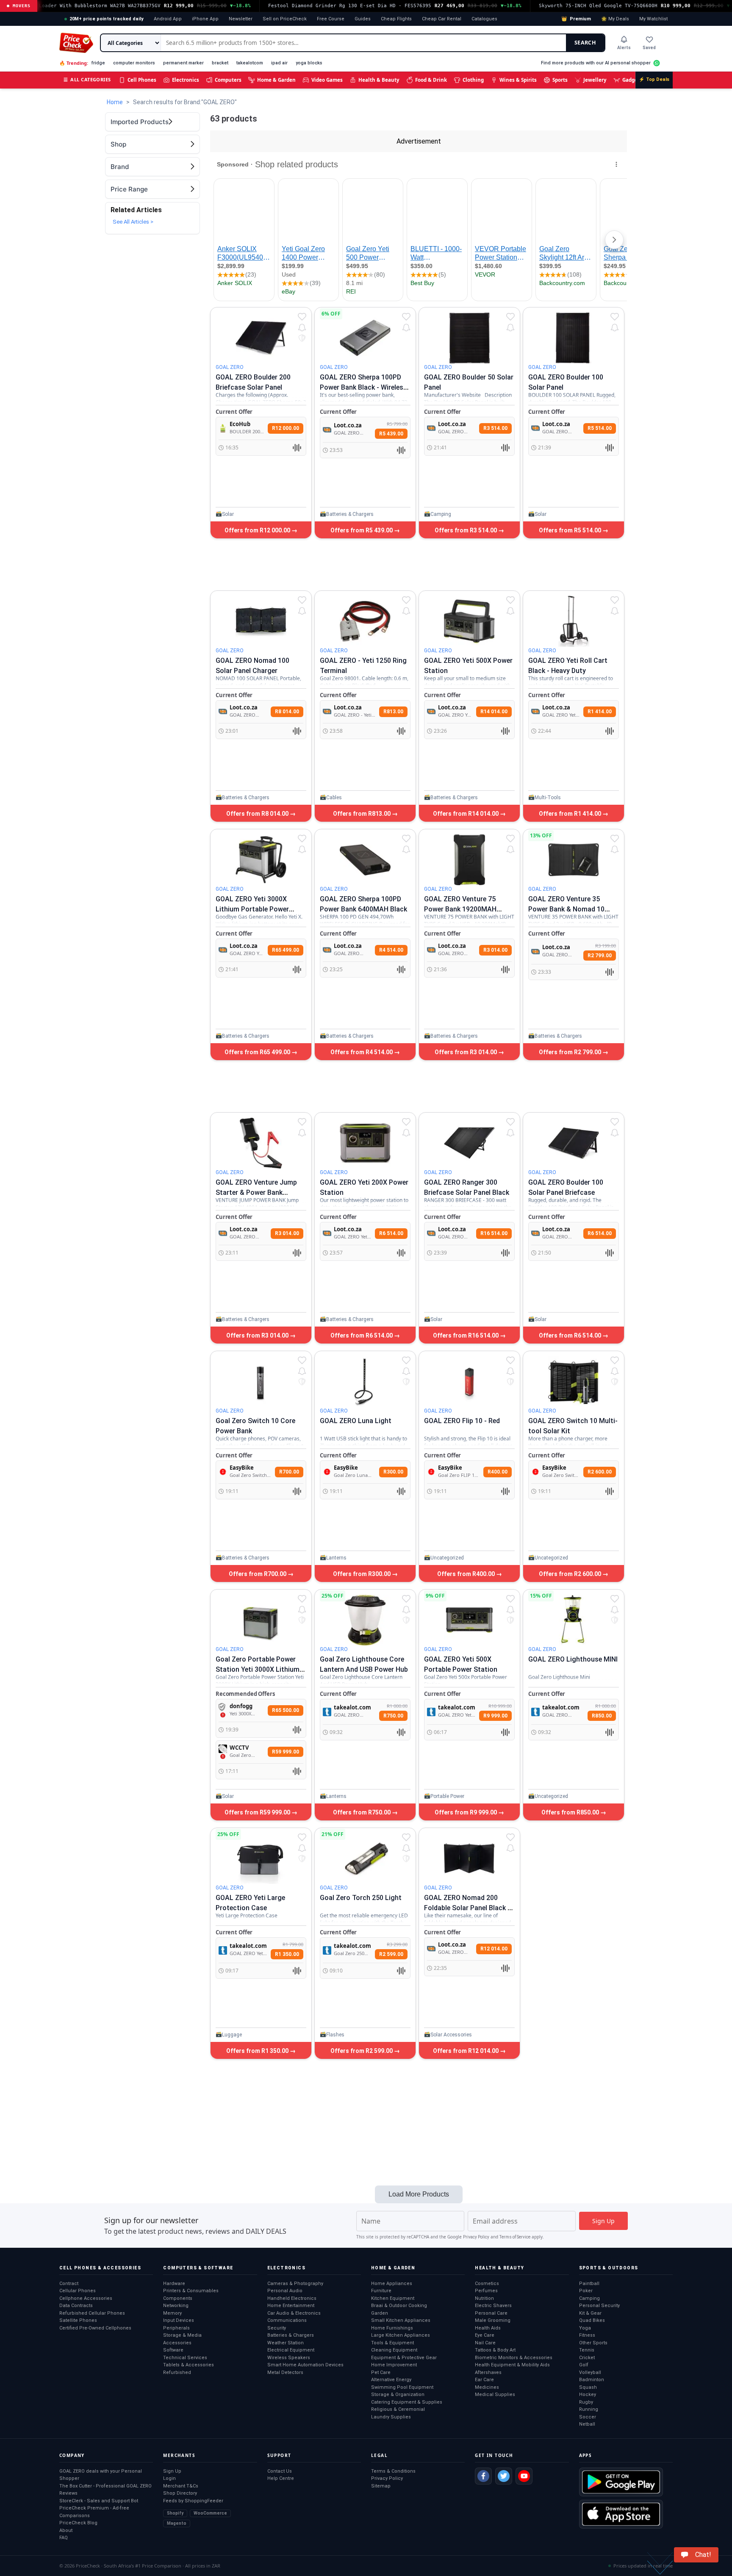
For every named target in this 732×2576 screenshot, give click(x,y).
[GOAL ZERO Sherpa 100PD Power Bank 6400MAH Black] (365, 860)
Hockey (588, 2395)
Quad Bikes (592, 2320)
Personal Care (491, 2313)
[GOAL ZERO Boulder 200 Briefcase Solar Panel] (261, 338)
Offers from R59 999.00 (258, 1812)
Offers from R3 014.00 (466, 1052)
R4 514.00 (391, 950)
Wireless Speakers (289, 2358)
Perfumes (486, 2291)
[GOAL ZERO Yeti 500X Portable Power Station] (469, 1620)
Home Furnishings (392, 2328)
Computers (228, 80)
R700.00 (289, 1472)
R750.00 (393, 1716)
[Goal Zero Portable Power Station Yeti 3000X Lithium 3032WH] (261, 1620)
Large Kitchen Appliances (401, 2335)
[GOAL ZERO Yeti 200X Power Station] (365, 1143)
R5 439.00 (391, 434)
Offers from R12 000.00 (258, 530)
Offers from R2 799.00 (571, 1052)
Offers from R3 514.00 (466, 530)
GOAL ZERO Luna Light (356, 1421)
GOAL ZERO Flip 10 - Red (462, 1421)
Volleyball (590, 2372)
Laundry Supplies (391, 2417)
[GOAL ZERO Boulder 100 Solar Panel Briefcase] (574, 1143)
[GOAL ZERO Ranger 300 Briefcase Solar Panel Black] (469, 1143)
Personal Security (599, 2306)
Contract (69, 2284)
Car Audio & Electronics (294, 2313)
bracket (220, 63)
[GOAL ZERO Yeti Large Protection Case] (261, 1859)
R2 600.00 (600, 1472)
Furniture (381, 2291)
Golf (584, 2365)
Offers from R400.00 (467, 1574)
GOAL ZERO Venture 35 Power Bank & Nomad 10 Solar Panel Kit (566, 909)
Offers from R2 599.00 (362, 2051)
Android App (168, 19)
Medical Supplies (495, 2395)
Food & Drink (431, 80)
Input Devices (179, 2320)
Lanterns (336, 1558)
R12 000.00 (286, 428)
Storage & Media (182, 2335)
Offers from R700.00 (258, 1574)
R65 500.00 (286, 1710)
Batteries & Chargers (350, 514)
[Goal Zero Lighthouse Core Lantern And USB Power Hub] (365, 1620)
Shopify (175, 2513)
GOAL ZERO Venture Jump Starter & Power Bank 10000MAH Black (256, 1192)
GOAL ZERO (230, 367)
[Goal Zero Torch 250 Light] (365, 1859)
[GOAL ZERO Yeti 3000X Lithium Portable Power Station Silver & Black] (261, 860)
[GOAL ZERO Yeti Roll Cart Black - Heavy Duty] (574, 621)
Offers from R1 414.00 (571, 814)
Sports (560, 80)
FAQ (64, 2538)
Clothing (473, 80)
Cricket (587, 2358)
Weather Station (286, 2343)
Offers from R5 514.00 (571, 530)
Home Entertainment (291, 2306)
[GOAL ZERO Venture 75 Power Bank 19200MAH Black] (469, 860)
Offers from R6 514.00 (362, 1335)
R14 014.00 (494, 712)
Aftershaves (488, 2372)
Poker (586, 2291)
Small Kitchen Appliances (401, 2320)
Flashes (335, 2035)
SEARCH (585, 43)
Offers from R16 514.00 (466, 1335)
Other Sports (593, 2343)
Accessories (177, 2343)
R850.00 (602, 1716)
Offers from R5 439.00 (362, 530)
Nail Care (485, 2343)
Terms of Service (515, 2237)
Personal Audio (285, 2291)
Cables (334, 798)
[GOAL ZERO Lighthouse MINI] (574, 1620)
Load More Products (419, 2194)
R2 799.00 (600, 956)
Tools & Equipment (392, 2343)
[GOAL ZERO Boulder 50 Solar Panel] (469, 338)
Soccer (588, 2417)
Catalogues (484, 19)
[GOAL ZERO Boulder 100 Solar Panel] (574, 338)
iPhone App (205, 19)
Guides (363, 19)
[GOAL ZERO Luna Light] (365, 1382)
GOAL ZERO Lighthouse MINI (573, 1659)
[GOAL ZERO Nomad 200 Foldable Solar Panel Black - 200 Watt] (469, 1859)
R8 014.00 (287, 712)
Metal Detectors (285, 2372)
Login (169, 2478)
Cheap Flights (396, 19)
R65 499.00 (286, 950)
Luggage (232, 2035)
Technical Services (185, 2358)
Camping (441, 514)
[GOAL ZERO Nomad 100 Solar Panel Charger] (261, 621)
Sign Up (172, 2471)
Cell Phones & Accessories (100, 2268)
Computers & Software (198, 2268)
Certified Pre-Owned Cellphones (95, 2328)
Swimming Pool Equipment (402, 2387)
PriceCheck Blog (78, 2523)
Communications (287, 2320)
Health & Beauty (379, 80)
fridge (98, 63)
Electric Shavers (493, 2306)
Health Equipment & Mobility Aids (512, 2365)
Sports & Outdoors (609, 2268)
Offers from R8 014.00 (258, 814)
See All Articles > (133, 222)
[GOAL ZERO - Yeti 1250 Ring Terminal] (365, 621)
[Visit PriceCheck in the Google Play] (621, 2482)
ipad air (279, 63)
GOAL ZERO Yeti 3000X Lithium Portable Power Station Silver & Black (252, 909)
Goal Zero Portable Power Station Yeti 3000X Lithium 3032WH (258, 1669)
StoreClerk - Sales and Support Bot (99, 2501)
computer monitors (134, 63)
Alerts (624, 48)
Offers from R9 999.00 (466, 1812)
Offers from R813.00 (362, 814)
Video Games (327, 80)
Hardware (174, 2284)
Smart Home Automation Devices (305, 2365)
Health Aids (488, 2328)
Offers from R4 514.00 (362, 1052)
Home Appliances (392, 2284)
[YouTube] (524, 2476)
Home (115, 102)
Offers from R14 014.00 (466, 814)
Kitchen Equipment (393, 2298)
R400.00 (498, 1472)
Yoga (585, 2328)
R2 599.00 (391, 1954)
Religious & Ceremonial (398, 2409)
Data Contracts (76, 2306)
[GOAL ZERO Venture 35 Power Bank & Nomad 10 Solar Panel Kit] (574, 860)
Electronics (186, 80)
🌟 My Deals (615, 19)
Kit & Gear (590, 2313)
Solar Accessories (451, 2035)
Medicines (487, 2387)
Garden (380, 2313)
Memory (172, 2313)
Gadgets (632, 80)
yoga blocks (309, 63)
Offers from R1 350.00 (258, 2051)
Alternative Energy (391, 2380)
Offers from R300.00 (362, 1574)
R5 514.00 (600, 428)
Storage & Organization (398, 2395)
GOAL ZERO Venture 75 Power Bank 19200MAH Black (460, 909)
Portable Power (447, 1796)
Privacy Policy (476, 2237)
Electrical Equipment (291, 2350)
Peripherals (176, 2328)
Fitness (587, 2335)
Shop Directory (180, 2493)
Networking (176, 2306)
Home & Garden (276, 80)
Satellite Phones (78, 2320)
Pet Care (381, 2372)
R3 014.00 (495, 950)
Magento (177, 2523)
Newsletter (241, 19)
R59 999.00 (286, 1752)
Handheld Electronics (292, 2298)
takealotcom (250, 63)
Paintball (589, 2284)
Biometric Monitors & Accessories (514, 2358)
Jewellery (595, 80)
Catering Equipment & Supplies (407, 2402)
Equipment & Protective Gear (404, 2358)
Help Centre (281, 2478)
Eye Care (485, 2335)
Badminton (592, 2380)
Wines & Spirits (518, 80)
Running (589, 2409)
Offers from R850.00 (571, 1812)
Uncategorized (447, 1558)
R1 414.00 (600, 712)
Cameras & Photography (295, 2284)
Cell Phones (142, 80)
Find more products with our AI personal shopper (596, 63)
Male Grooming (493, 2320)
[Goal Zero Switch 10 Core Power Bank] (261, 1382)
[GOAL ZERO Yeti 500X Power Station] (469, 621)
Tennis (587, 2350)
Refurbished (177, 2372)
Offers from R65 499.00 (258, 1052)
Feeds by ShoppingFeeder (193, 2501)
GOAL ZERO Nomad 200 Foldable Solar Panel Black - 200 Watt (467, 1908)
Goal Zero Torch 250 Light (361, 1898)
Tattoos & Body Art (495, 2350)
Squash (588, 2387)
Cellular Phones (78, 2291)
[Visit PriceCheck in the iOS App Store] (621, 2514)
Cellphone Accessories (86, 2298)
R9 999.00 (495, 1716)
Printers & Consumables (191, 2291)
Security (277, 2328)
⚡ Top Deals (654, 79)
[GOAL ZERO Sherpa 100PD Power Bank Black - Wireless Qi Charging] (365, 338)
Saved (649, 48)
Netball (587, 2424)
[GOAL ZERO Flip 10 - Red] (469, 1382)
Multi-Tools (548, 798)
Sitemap (381, 2486)
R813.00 (393, 712)
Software (173, 2350)
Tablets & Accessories (189, 2365)
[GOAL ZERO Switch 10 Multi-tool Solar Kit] (574, 1382)
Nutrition (484, 2298)
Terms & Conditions (393, 2471)
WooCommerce (210, 2513)
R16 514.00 (494, 1233)
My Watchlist (653, 19)
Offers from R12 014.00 (466, 2051)
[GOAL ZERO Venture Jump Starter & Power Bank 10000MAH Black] (261, 1143)
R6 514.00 (391, 1233)
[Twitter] (504, 2476)
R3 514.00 (495, 428)
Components (178, 2298)
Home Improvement (394, 2365)
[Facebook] (483, 2476)
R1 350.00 (287, 1954)
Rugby (586, 2402)
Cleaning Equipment (394, 2350)
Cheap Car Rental (442, 19)
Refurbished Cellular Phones (92, 2313)
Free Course (331, 19)
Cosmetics (487, 2284)
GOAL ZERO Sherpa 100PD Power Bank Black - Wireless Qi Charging (363, 387)
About (66, 2530)
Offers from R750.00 (362, 1812)
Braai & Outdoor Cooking (399, 2306)
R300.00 (393, 1472)
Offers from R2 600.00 (571, 1574)
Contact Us (280, 2471)
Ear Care (484, 2380)
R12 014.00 (494, 1949)
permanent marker (183, 63)
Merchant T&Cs (181, 2486)
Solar (228, 514)
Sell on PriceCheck (285, 19)
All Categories (87, 79)
